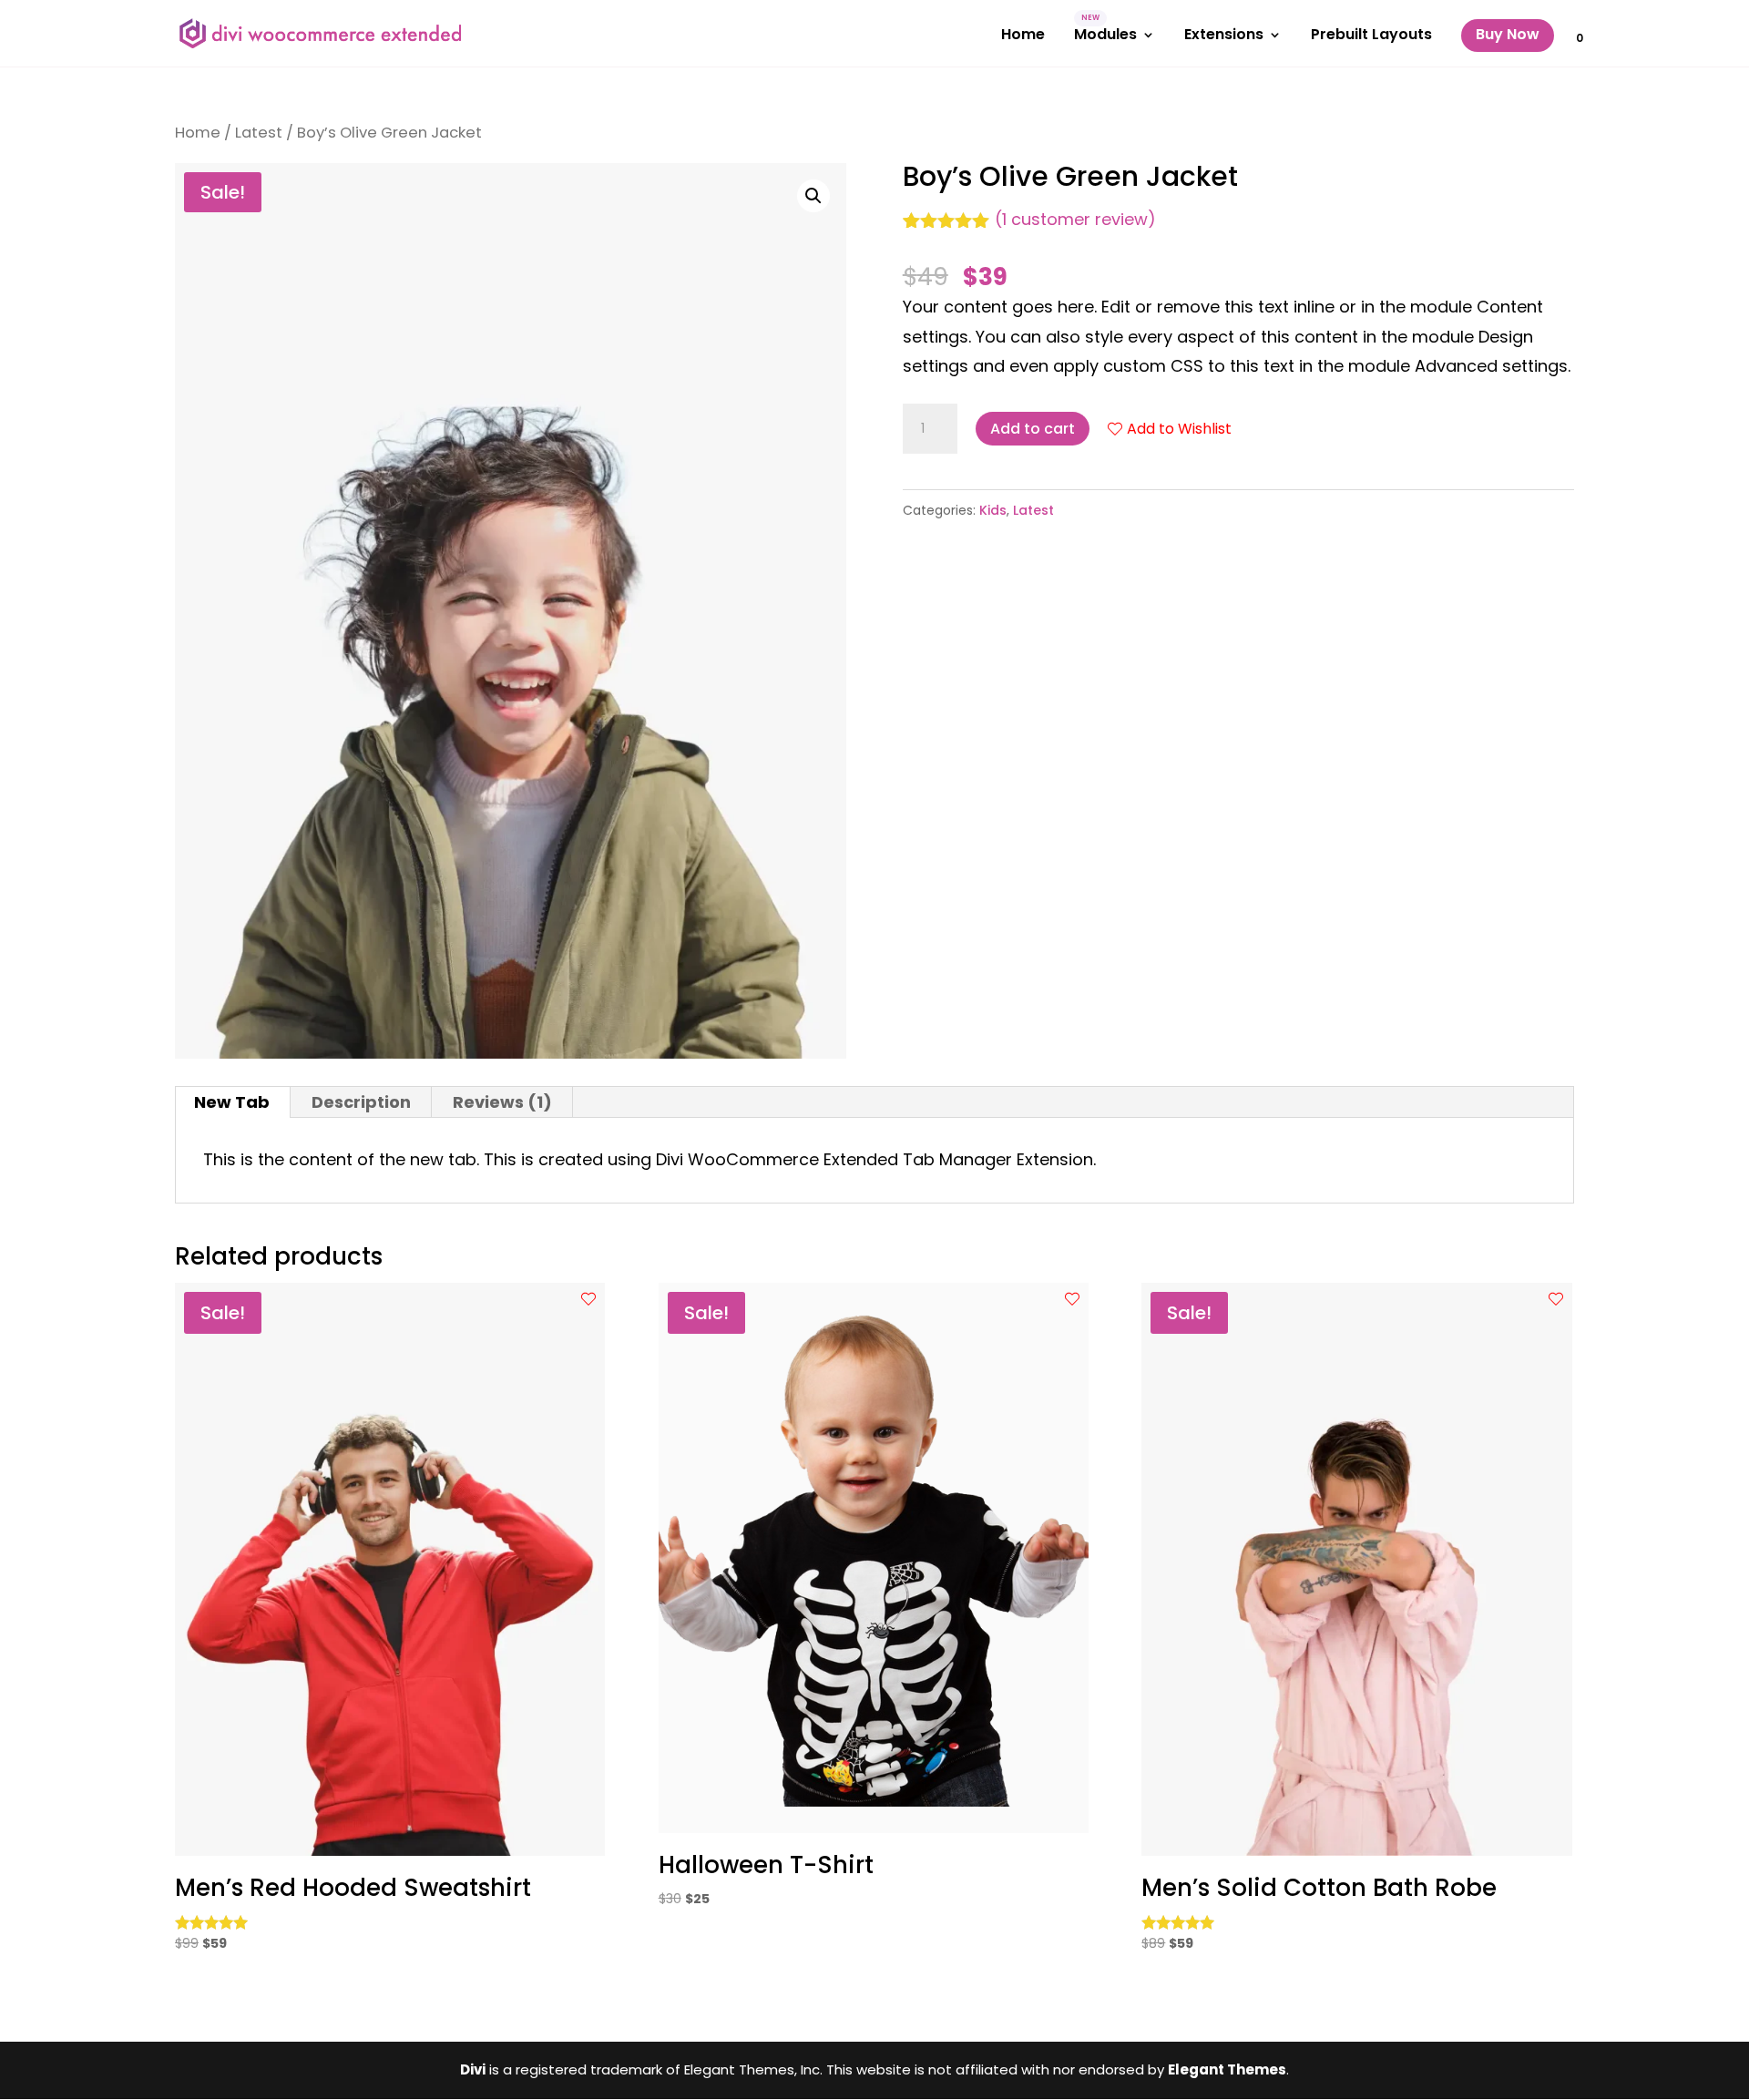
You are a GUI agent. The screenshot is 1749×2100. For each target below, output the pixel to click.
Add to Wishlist (1179, 429)
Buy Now (1508, 34)
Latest (259, 133)
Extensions (1224, 36)
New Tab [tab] (232, 1102)
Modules (1105, 36)
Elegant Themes (1227, 2069)
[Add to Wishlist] (588, 1299)
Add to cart (1033, 429)
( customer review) (1075, 219)
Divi (473, 2069)
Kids (993, 510)
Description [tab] (361, 1102)
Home (1023, 36)
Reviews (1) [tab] (502, 1102)
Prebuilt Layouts (1371, 36)
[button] (813, 196)
